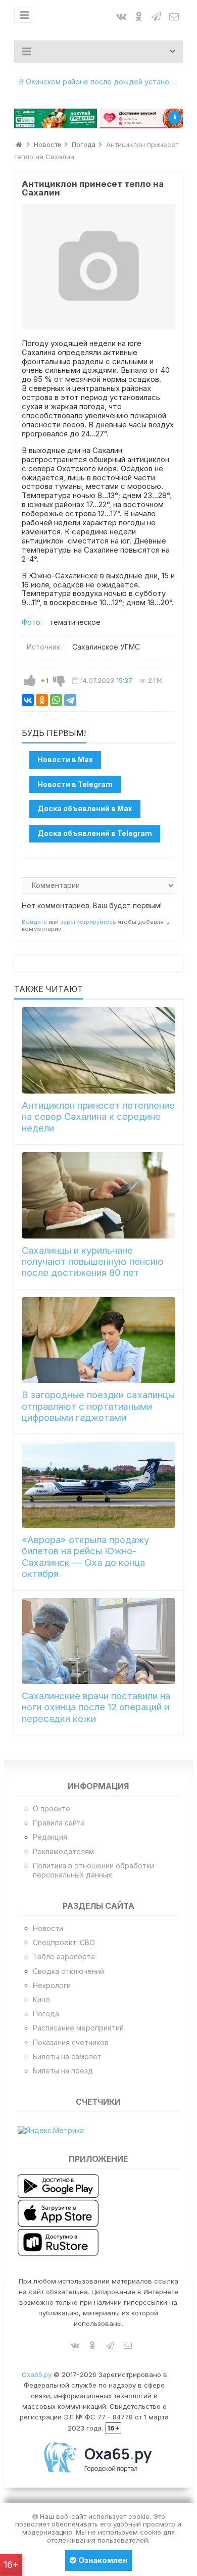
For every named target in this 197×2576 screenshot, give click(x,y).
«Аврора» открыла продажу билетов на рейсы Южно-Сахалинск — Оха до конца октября (85, 1557)
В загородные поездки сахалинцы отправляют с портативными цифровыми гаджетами (98, 1406)
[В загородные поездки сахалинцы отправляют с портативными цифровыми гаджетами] (98, 1340)
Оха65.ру (37, 2374)
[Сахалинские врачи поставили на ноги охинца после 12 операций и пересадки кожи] (98, 1641)
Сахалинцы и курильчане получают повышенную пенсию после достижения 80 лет (93, 1262)
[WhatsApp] (56, 700)
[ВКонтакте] (28, 700)
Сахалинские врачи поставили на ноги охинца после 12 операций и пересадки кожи (96, 1707)
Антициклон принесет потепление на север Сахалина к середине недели (98, 1117)
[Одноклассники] (42, 700)
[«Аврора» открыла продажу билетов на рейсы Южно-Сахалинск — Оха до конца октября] (98, 1484)
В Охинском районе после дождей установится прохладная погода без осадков (101, 82)
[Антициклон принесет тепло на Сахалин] (98, 266)
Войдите (34, 922)
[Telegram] (70, 700)
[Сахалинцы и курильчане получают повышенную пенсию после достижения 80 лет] (98, 1195)
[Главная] (19, 144)
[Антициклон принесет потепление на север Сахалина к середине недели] (98, 1050)
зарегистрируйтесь (88, 922)
